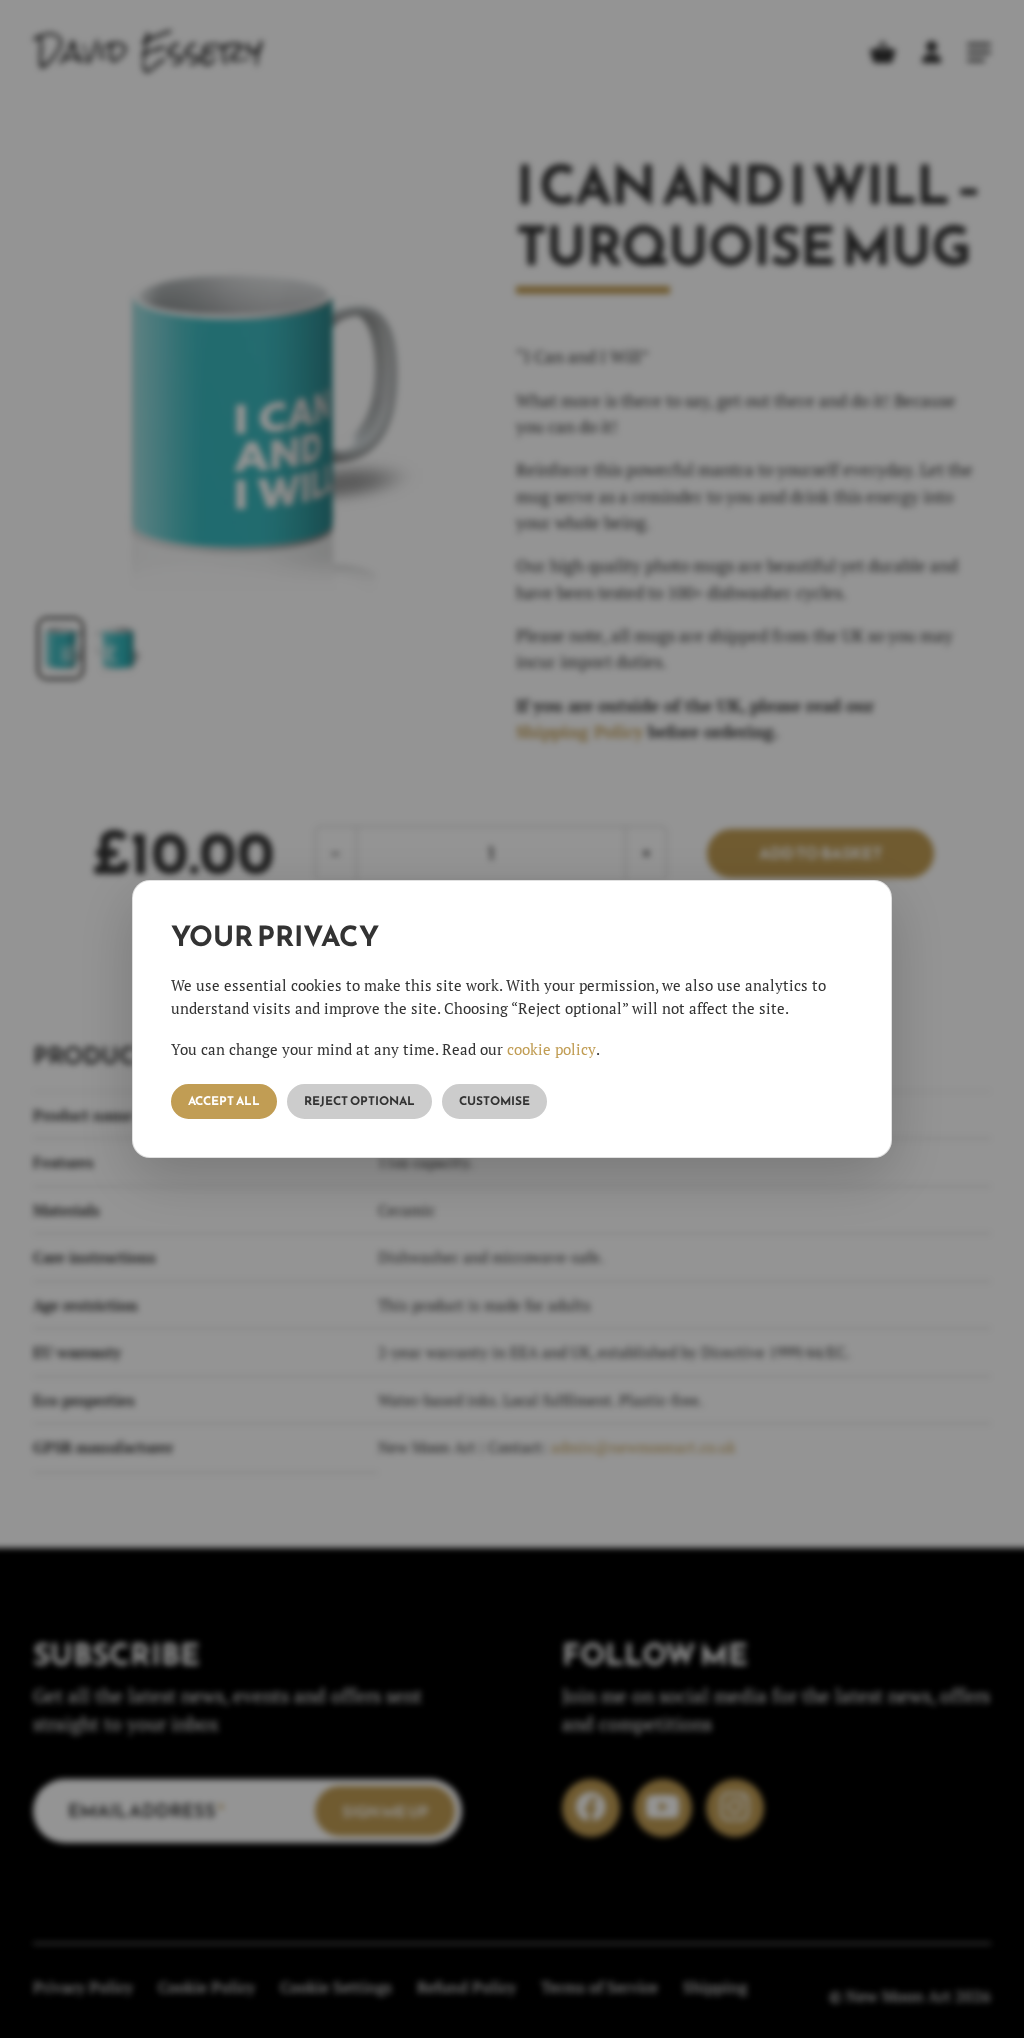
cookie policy (551, 1049)
